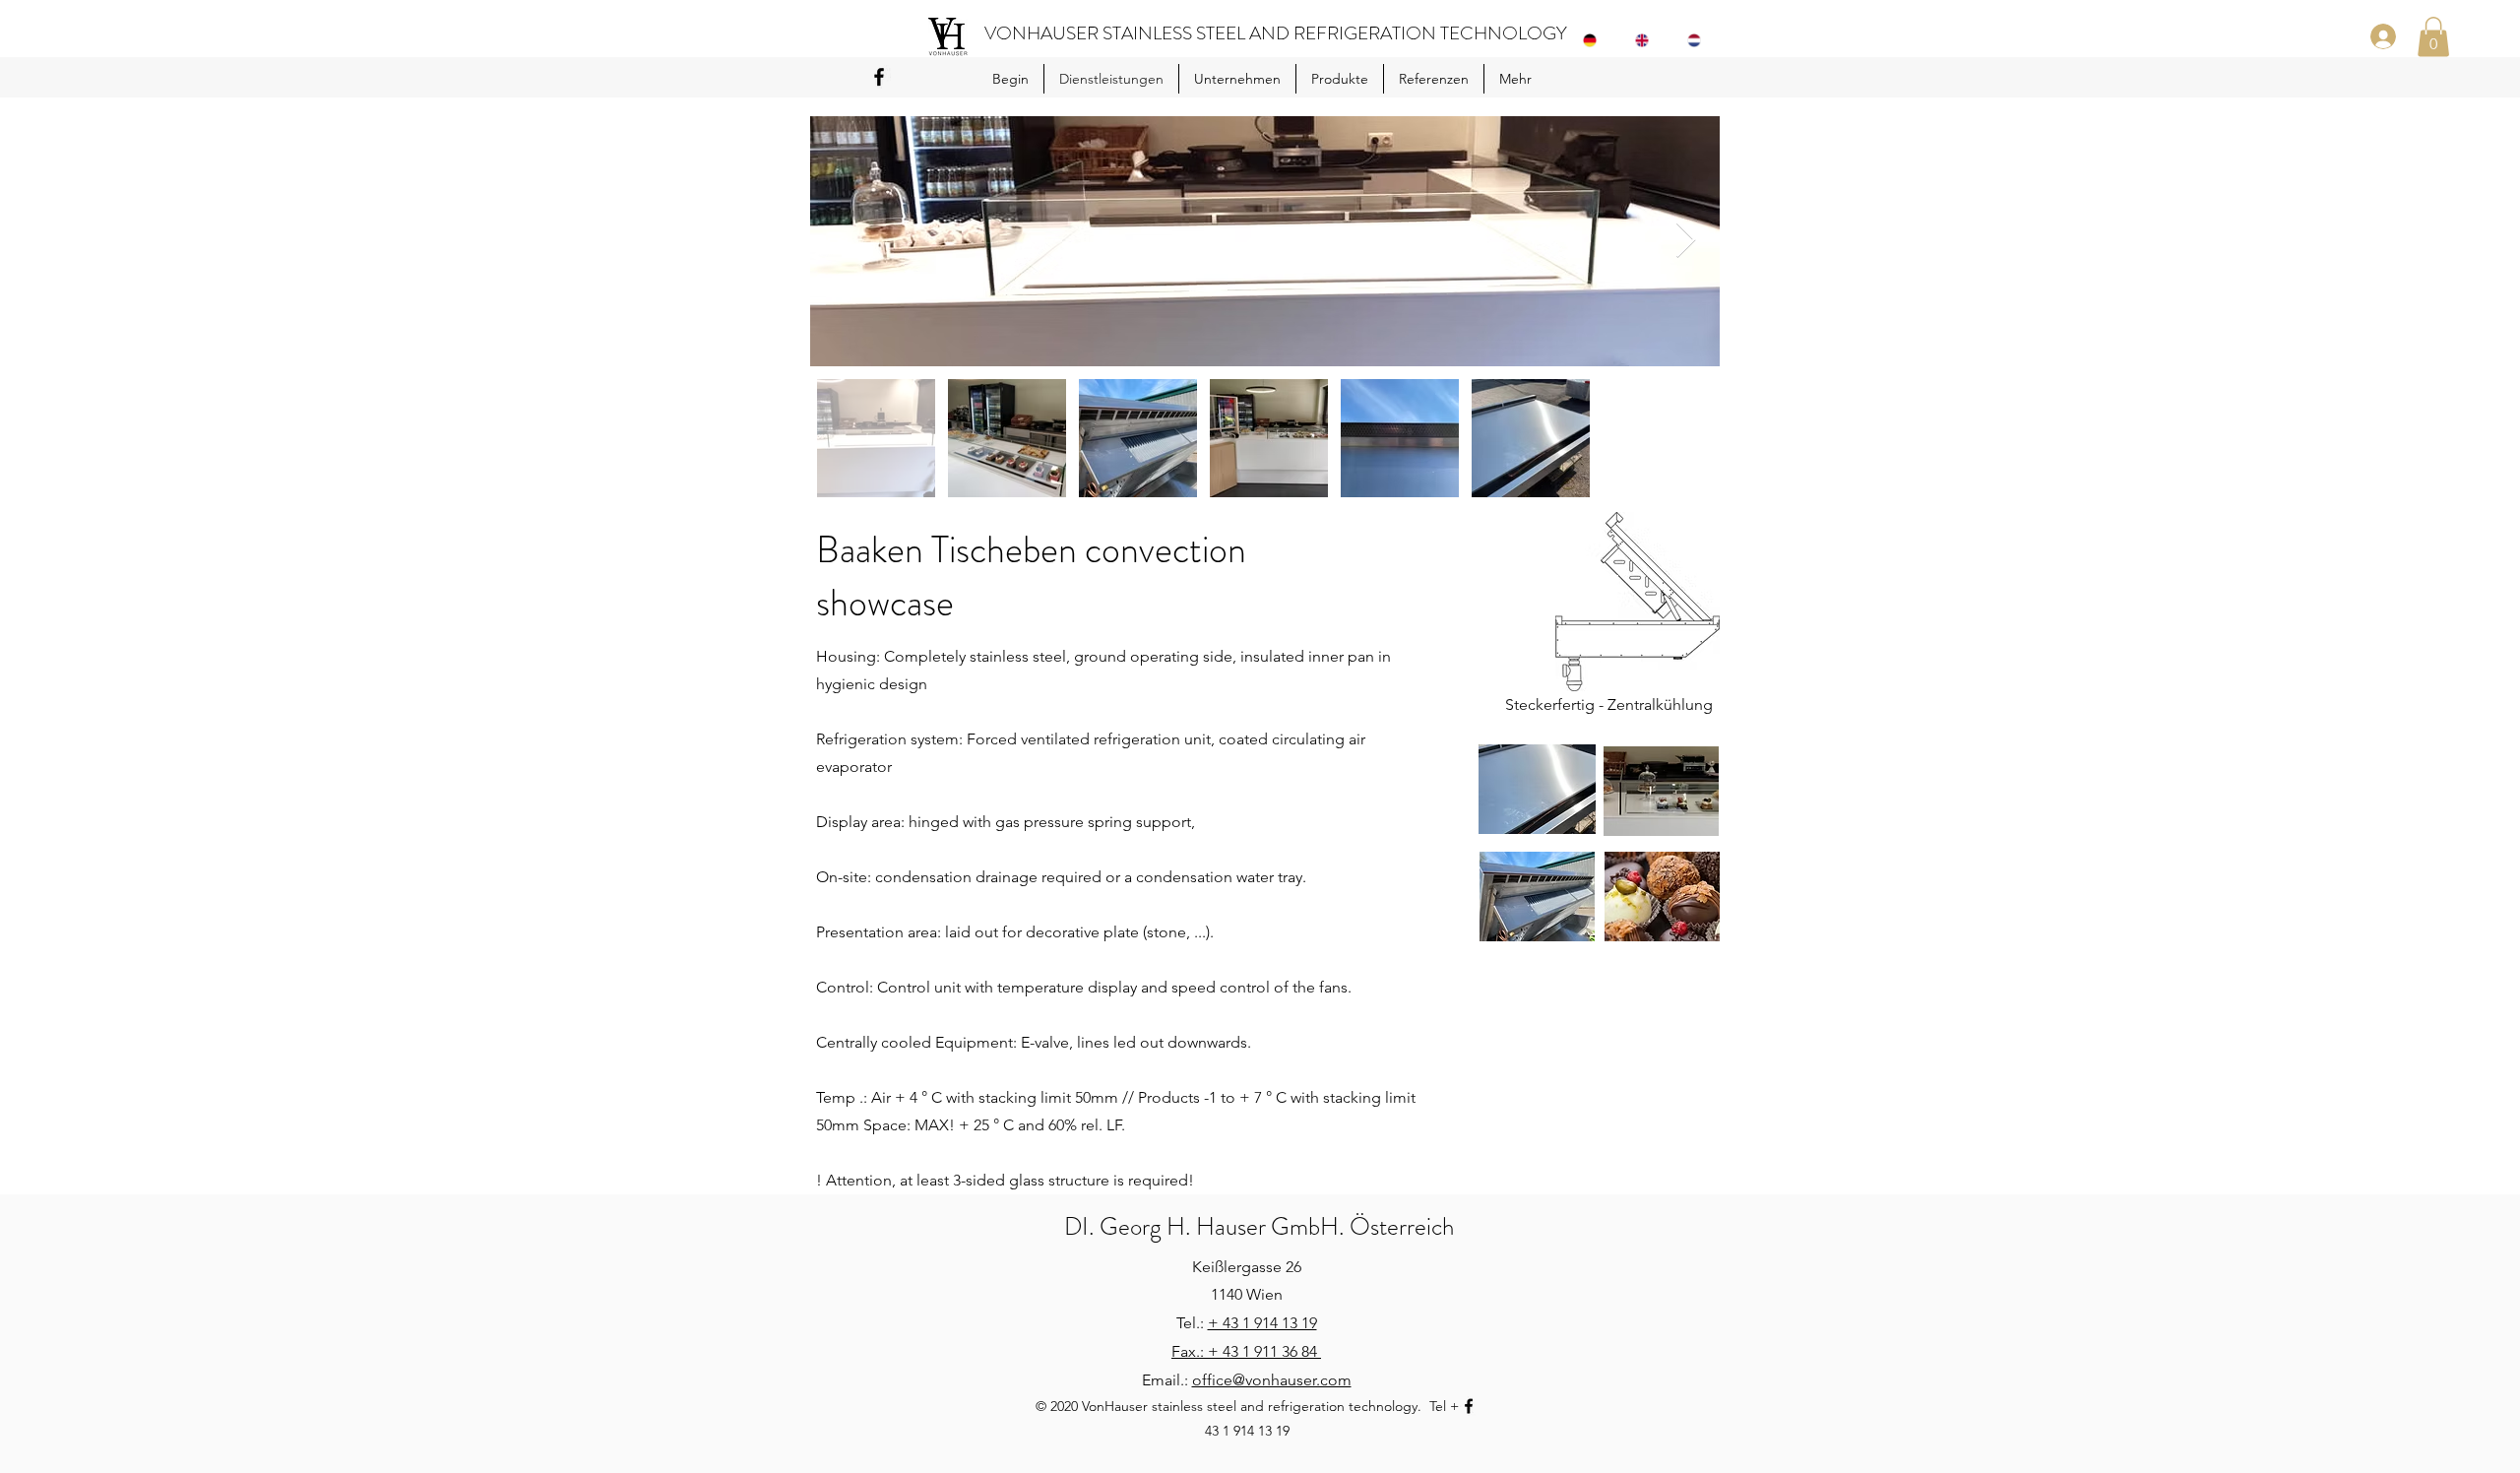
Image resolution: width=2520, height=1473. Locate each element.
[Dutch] (1699, 40)
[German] (1595, 40)
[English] (1646, 40)
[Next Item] (1686, 241)
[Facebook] (879, 77)
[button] (2433, 37)
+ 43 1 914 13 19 (1262, 1323)
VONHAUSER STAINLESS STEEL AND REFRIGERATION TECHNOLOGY (1276, 33)
